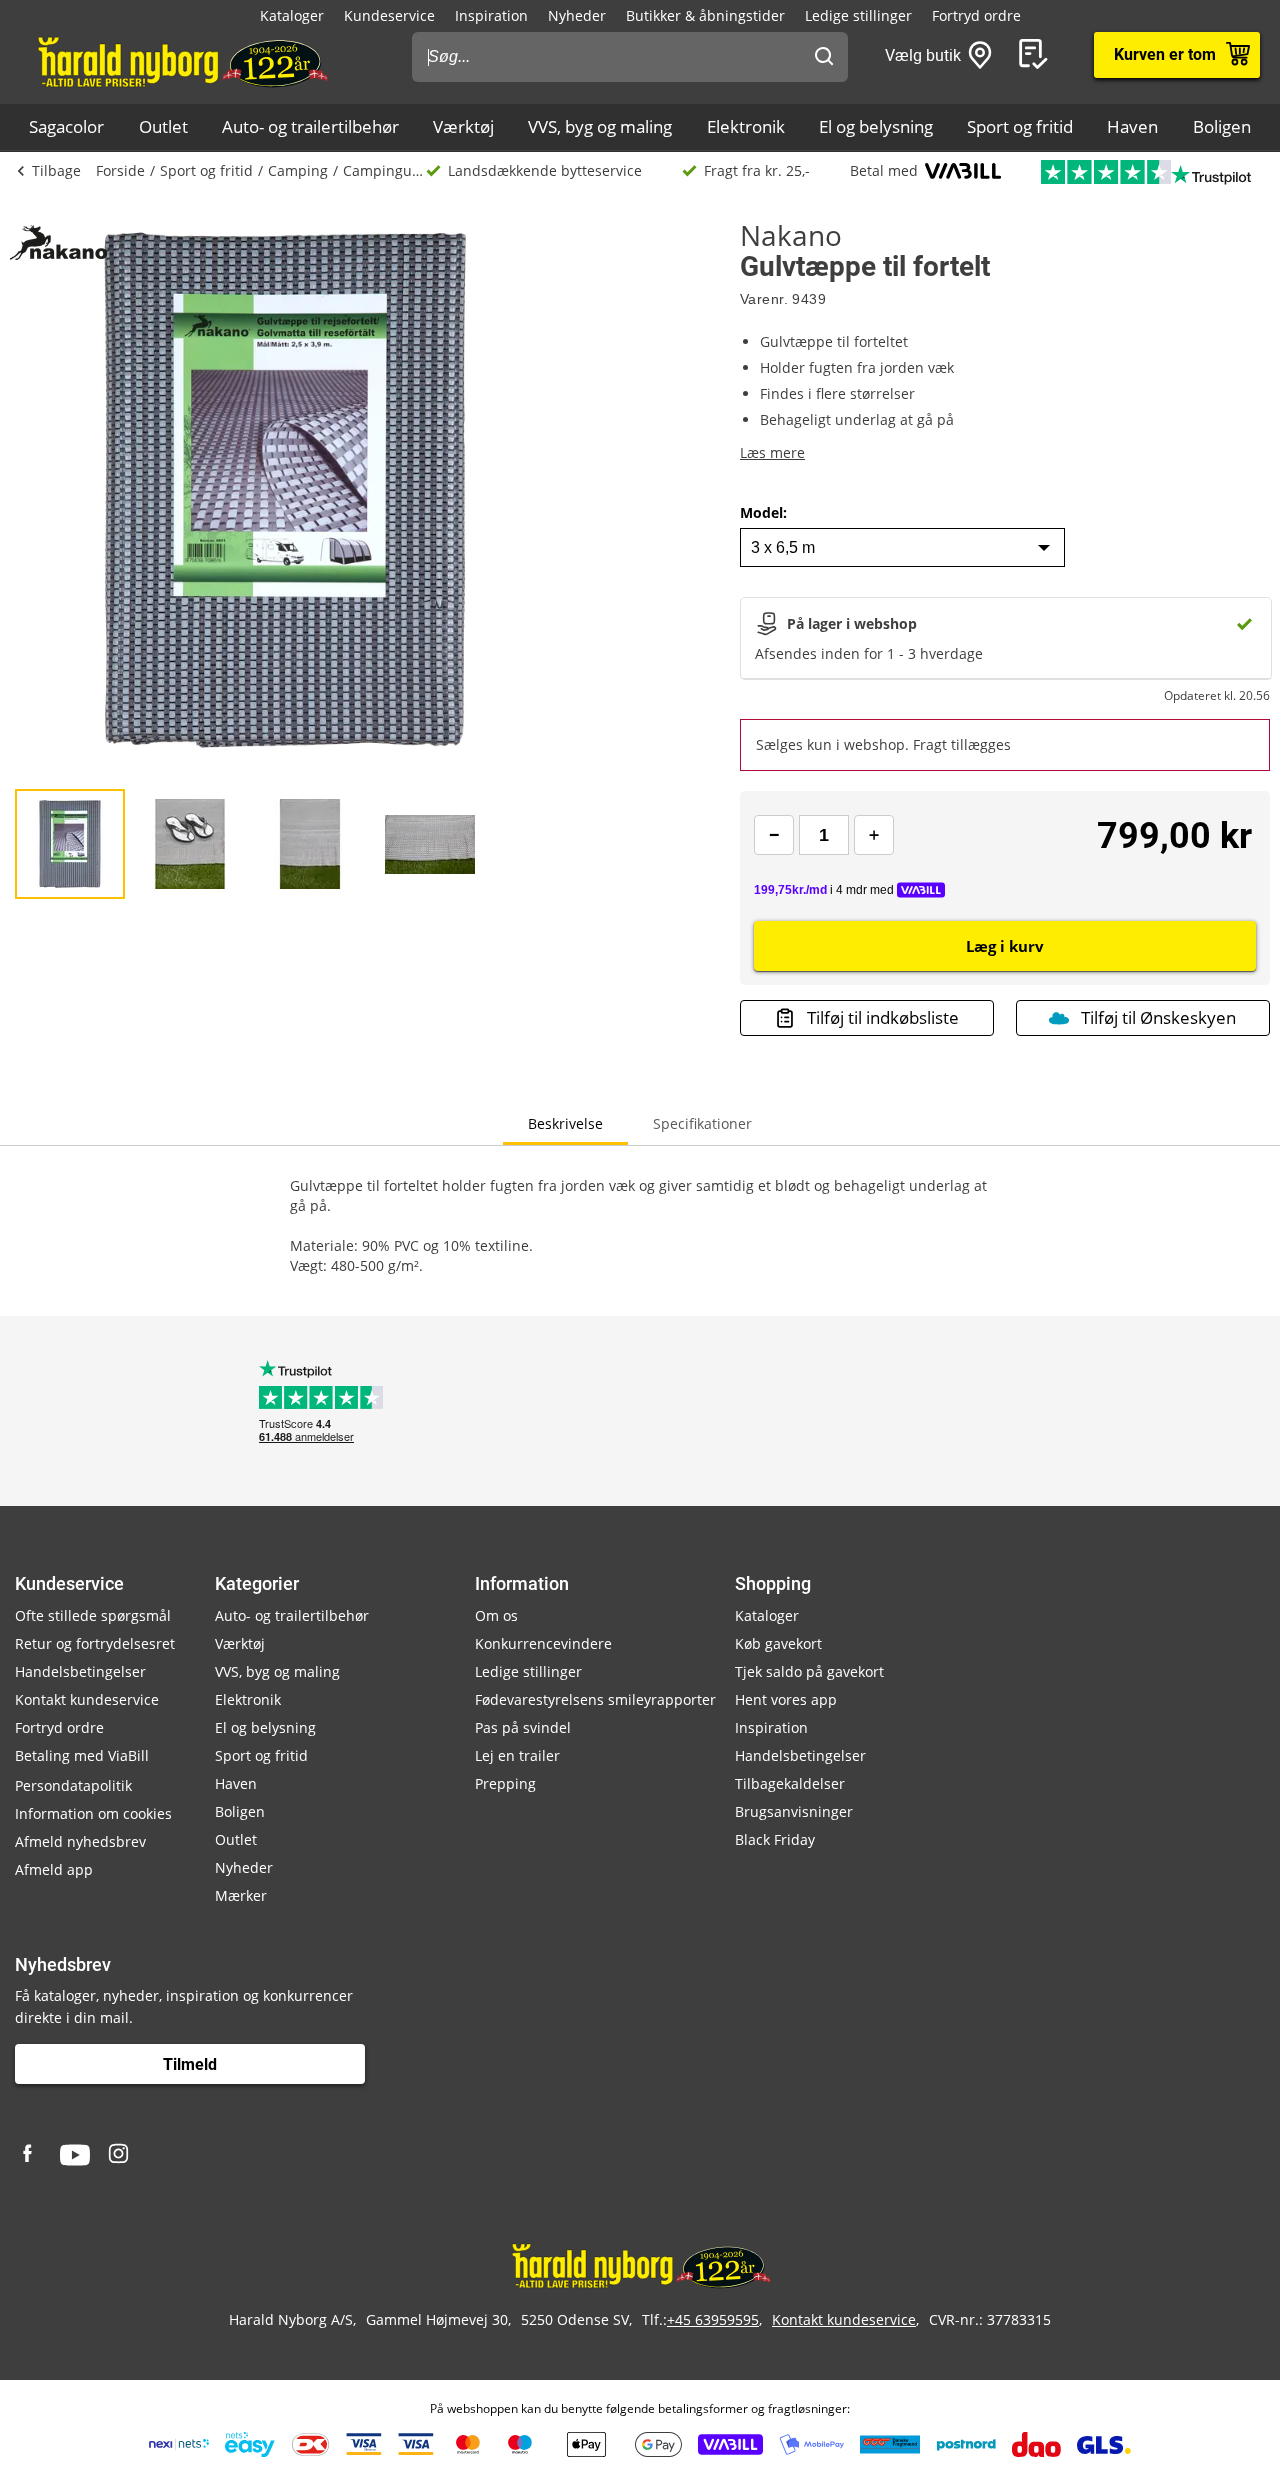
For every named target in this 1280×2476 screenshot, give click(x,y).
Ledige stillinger (858, 15)
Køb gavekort (778, 1643)
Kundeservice (389, 15)
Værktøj (463, 126)
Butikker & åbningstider (705, 15)
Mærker (241, 1895)
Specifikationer (702, 1123)
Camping (298, 170)
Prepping (505, 1783)
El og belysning (876, 126)
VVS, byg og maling (600, 126)
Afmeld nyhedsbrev (80, 1841)
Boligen (1222, 126)
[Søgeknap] (824, 57)
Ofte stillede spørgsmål (93, 1615)
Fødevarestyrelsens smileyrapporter (595, 1699)
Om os (496, 1615)
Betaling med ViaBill (82, 1755)
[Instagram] (120, 2155)
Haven (1132, 126)
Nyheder (577, 15)
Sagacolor (66, 126)
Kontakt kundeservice (87, 1699)
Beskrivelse (565, 1123)
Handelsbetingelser (80, 1671)
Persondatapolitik (73, 1785)
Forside (120, 170)
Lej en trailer (517, 1755)
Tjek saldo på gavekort (809, 1671)
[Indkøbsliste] (1037, 55)
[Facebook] (30, 2155)
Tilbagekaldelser (790, 1783)
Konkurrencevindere (543, 1643)
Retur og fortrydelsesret (95, 1643)
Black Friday (775, 1839)
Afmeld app (54, 1869)
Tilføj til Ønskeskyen (1158, 1017)
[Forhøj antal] (874, 835)
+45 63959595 (713, 2319)
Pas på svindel (523, 1727)
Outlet (163, 126)
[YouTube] (75, 2155)
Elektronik (746, 126)
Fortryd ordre (976, 15)
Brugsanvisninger (794, 1811)
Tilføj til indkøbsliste (883, 1017)
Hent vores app (786, 1699)
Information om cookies (93, 1813)
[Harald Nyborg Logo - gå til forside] (181, 61)
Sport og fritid (1020, 126)
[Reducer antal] (774, 835)
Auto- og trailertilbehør (310, 126)
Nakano (791, 235)
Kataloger (292, 15)
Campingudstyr (384, 170)
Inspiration (491, 15)
